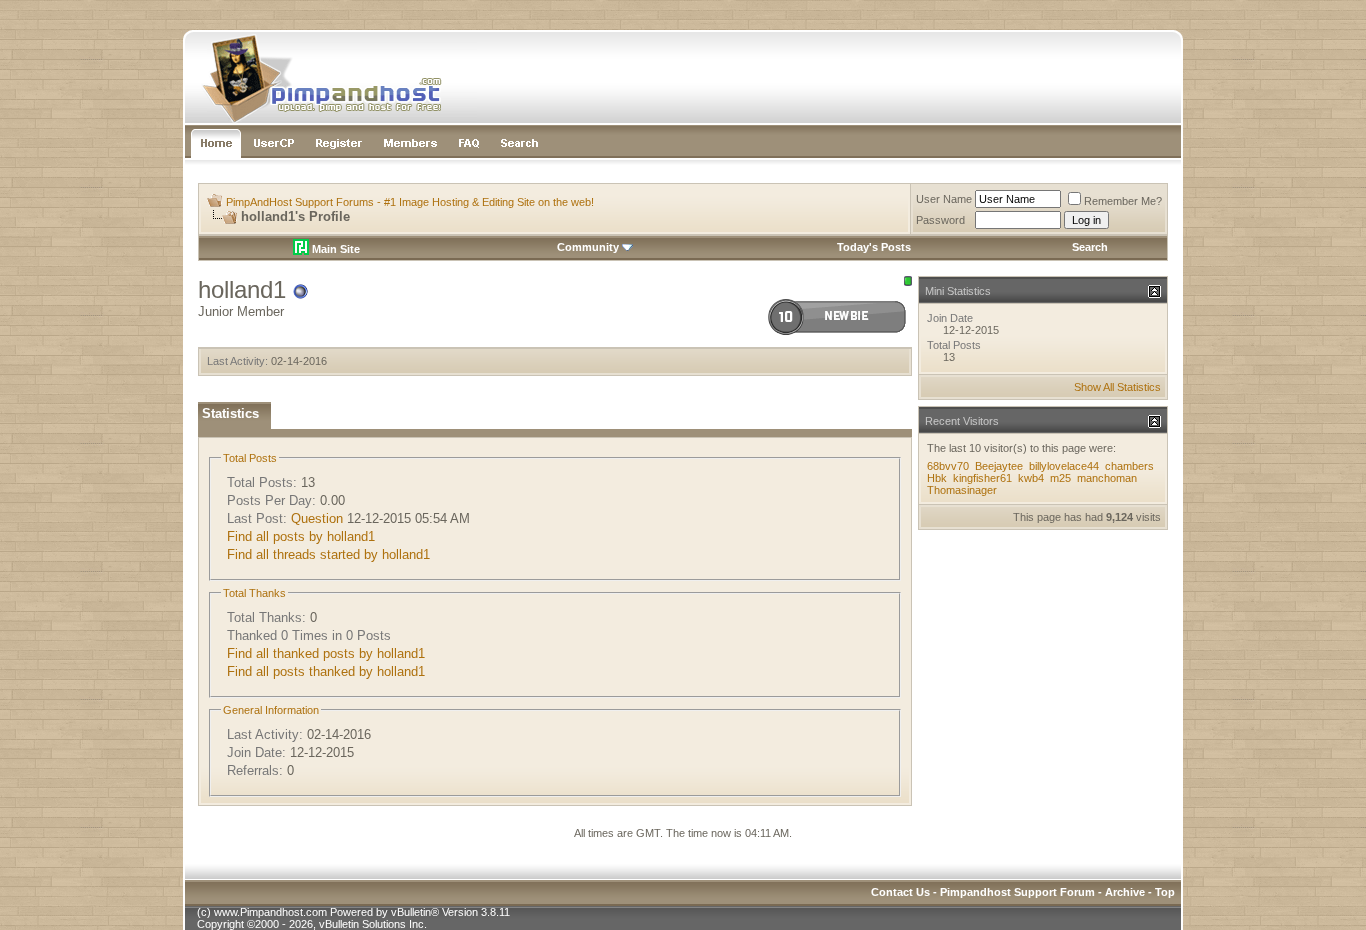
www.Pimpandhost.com (270, 912)
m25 (1060, 478)
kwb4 (1031, 478)
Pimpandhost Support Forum (1017, 892)
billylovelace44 (1064, 466)
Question (317, 518)
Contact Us (900, 892)
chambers (1129, 466)
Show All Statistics (1117, 387)
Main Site (334, 249)
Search (1090, 247)
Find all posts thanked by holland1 (326, 671)
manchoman (1107, 478)
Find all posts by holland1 (301, 536)
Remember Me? (1123, 201)
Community (588, 247)
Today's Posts (874, 247)
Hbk (937, 478)
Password (940, 220)
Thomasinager (962, 490)
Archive (1125, 892)
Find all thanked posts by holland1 (326, 653)
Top (1165, 892)
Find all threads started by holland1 (328, 554)
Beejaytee (999, 466)
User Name (944, 199)
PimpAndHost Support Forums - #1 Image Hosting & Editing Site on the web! (410, 202)
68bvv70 (948, 466)
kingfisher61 (982, 478)
